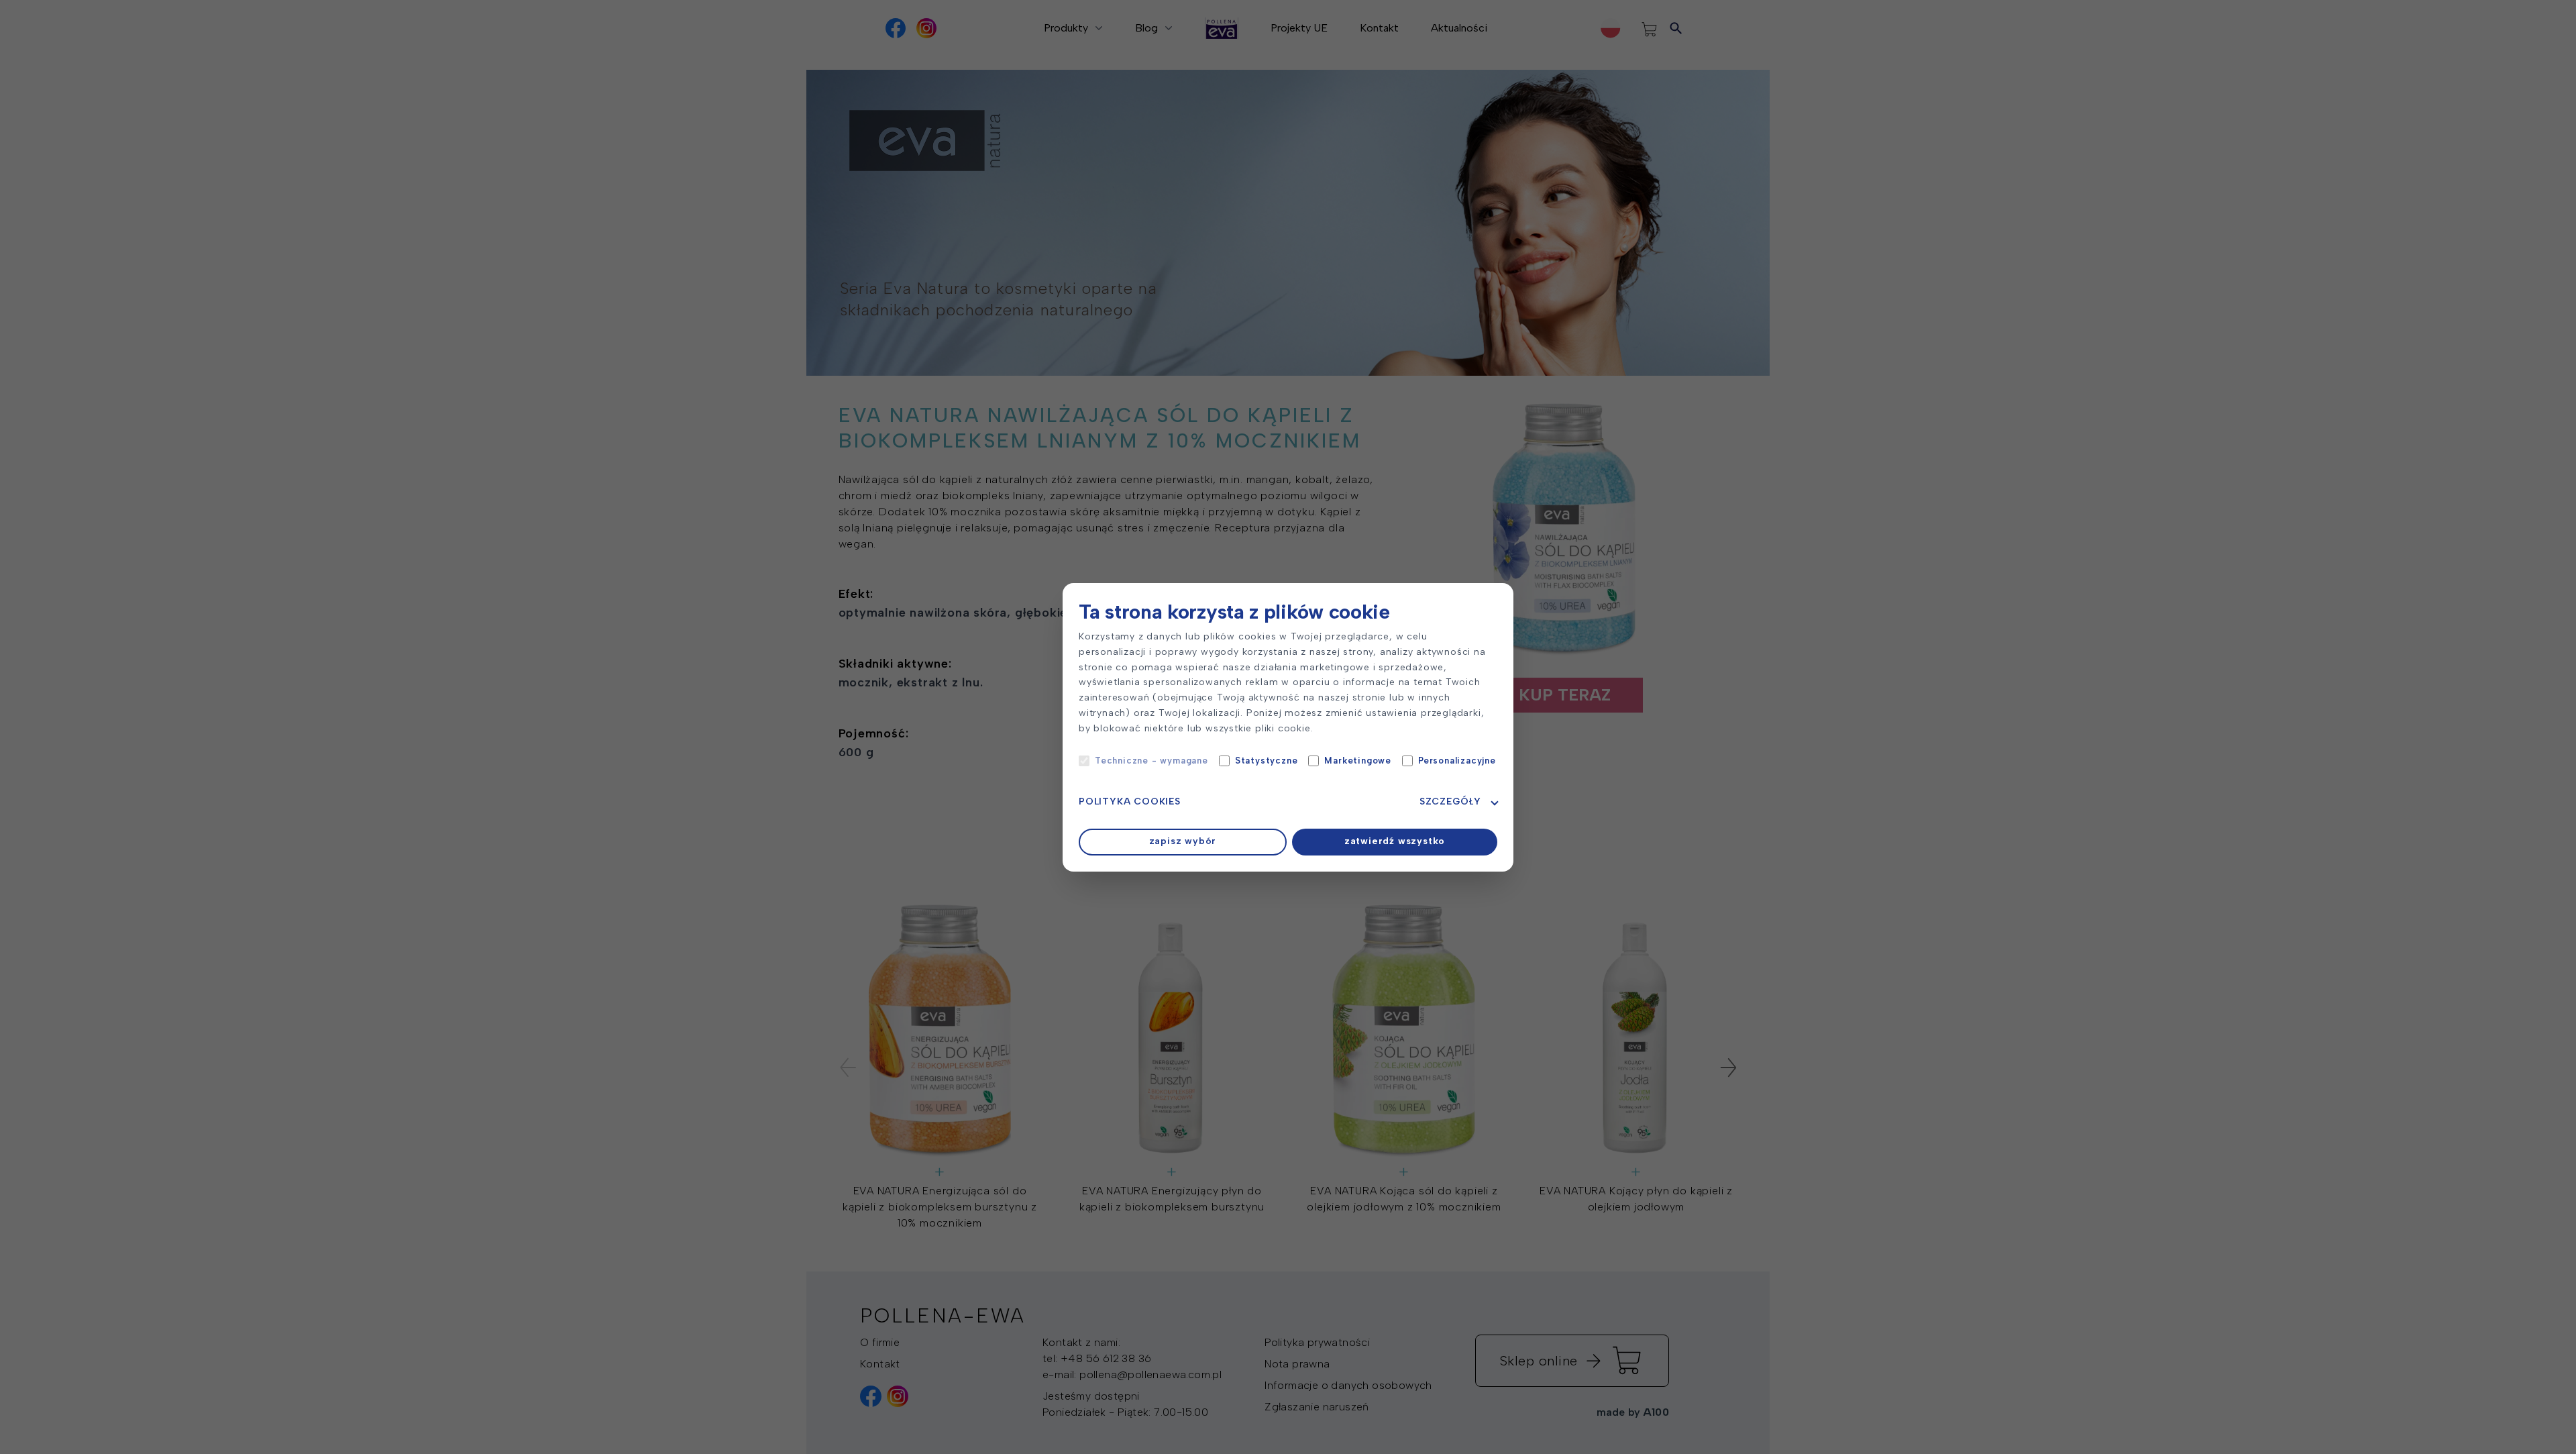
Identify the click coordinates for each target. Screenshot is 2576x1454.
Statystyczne (1267, 761)
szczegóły (1450, 801)
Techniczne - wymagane (1151, 761)
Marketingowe (1358, 761)
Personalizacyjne (1457, 761)
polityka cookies (1130, 801)
